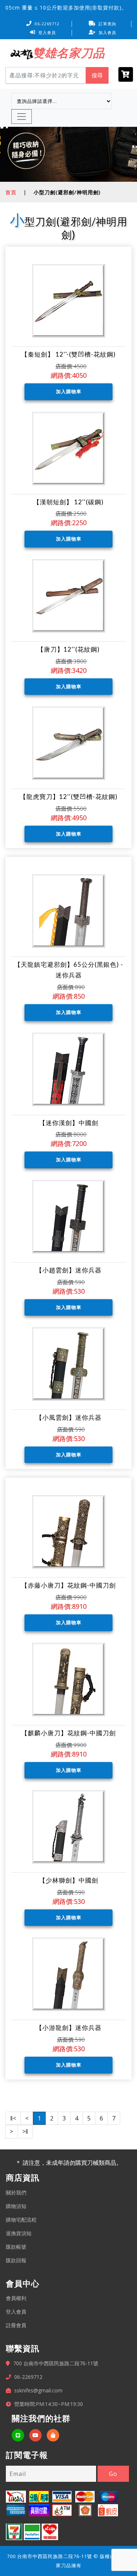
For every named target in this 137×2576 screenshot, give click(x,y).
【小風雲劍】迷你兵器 (69, 1417)
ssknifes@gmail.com (38, 2390)
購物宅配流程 (21, 2220)
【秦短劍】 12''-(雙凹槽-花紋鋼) (68, 354)
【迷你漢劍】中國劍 (69, 1123)
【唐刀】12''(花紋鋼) (68, 649)
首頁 (11, 192)
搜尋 (97, 75)
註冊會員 (16, 2325)
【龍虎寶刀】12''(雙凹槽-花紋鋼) (69, 797)
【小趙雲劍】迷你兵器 (69, 1270)
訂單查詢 (107, 24)
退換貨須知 (19, 2233)
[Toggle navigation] (22, 117)
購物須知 (16, 2206)
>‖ (25, 2131)
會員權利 (16, 2298)
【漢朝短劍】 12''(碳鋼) (68, 502)
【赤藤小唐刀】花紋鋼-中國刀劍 (68, 1585)
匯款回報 (16, 2260)
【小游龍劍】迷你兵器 (69, 2028)
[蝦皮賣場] (53, 2435)
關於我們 (16, 2192)
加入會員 (107, 32)
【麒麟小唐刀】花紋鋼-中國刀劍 (68, 1733)
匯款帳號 (16, 2247)
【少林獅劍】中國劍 (69, 1880)
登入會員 (47, 32)
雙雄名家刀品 (69, 53)
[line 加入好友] (18, 2435)
